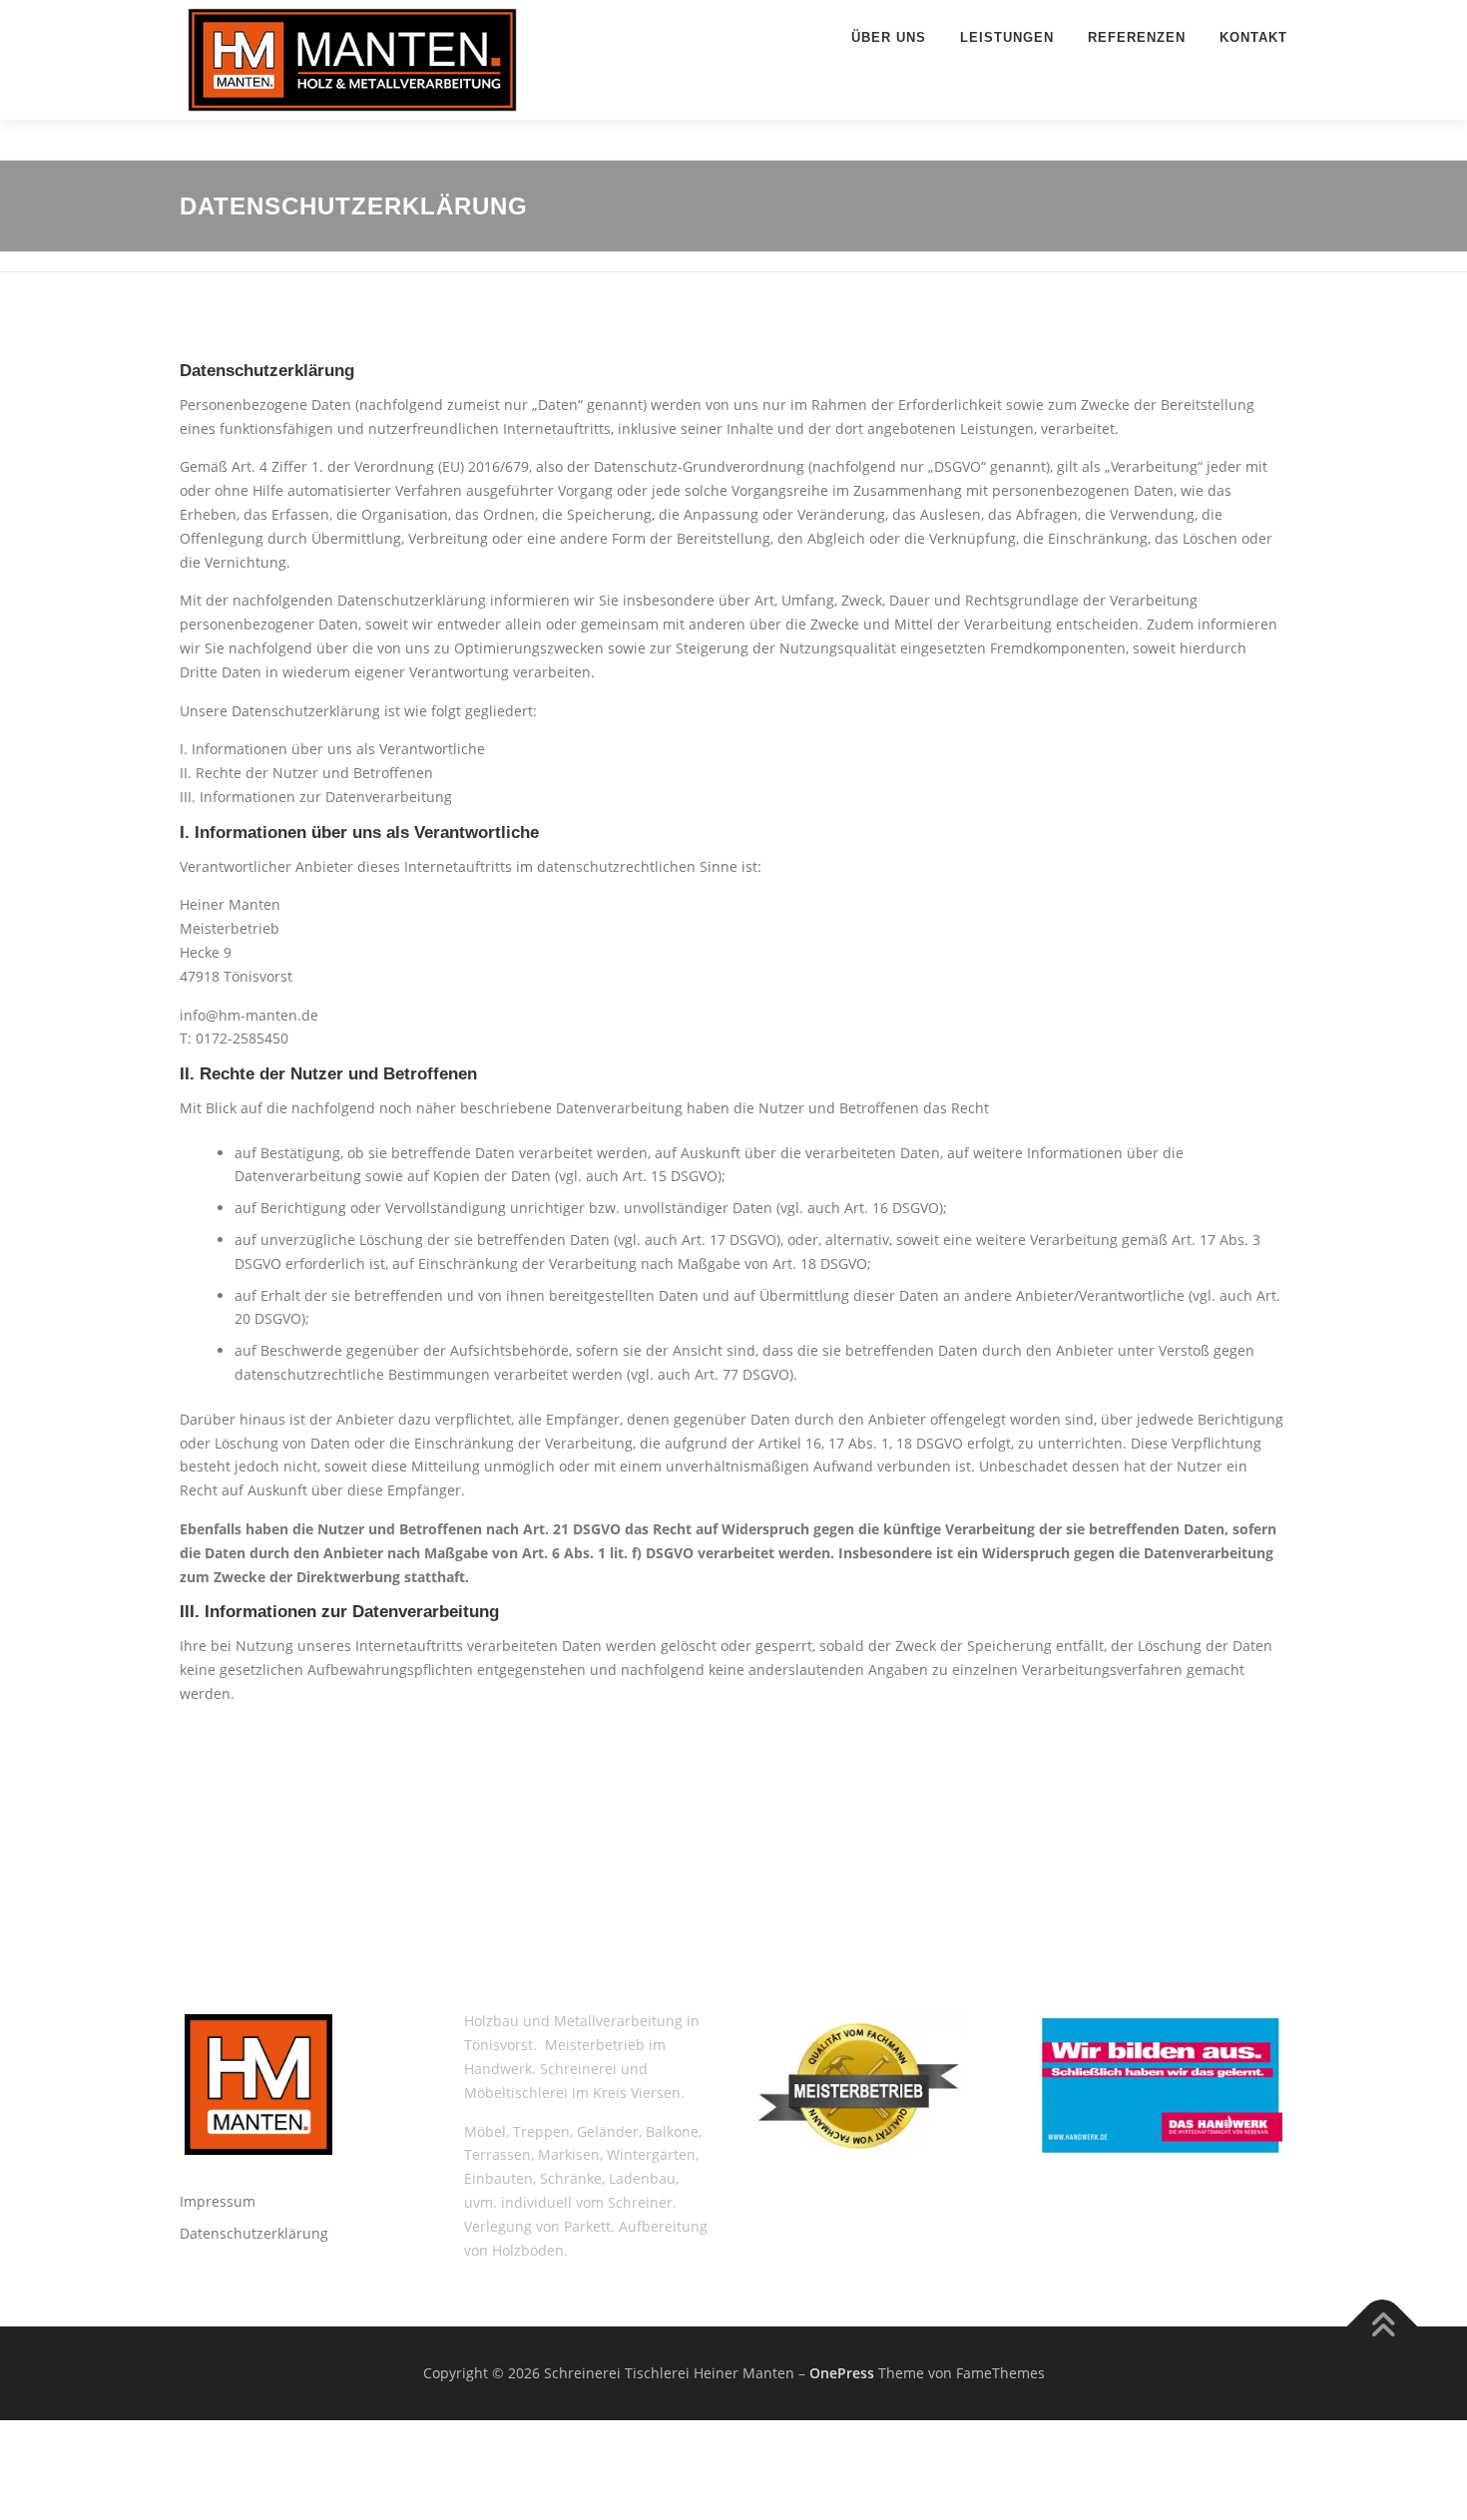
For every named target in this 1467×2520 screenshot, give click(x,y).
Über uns (889, 37)
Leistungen (1007, 37)
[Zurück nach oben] (1383, 2327)
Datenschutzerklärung (254, 2233)
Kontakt (1253, 37)
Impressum (218, 2201)
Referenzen (1137, 37)
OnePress (842, 2373)
